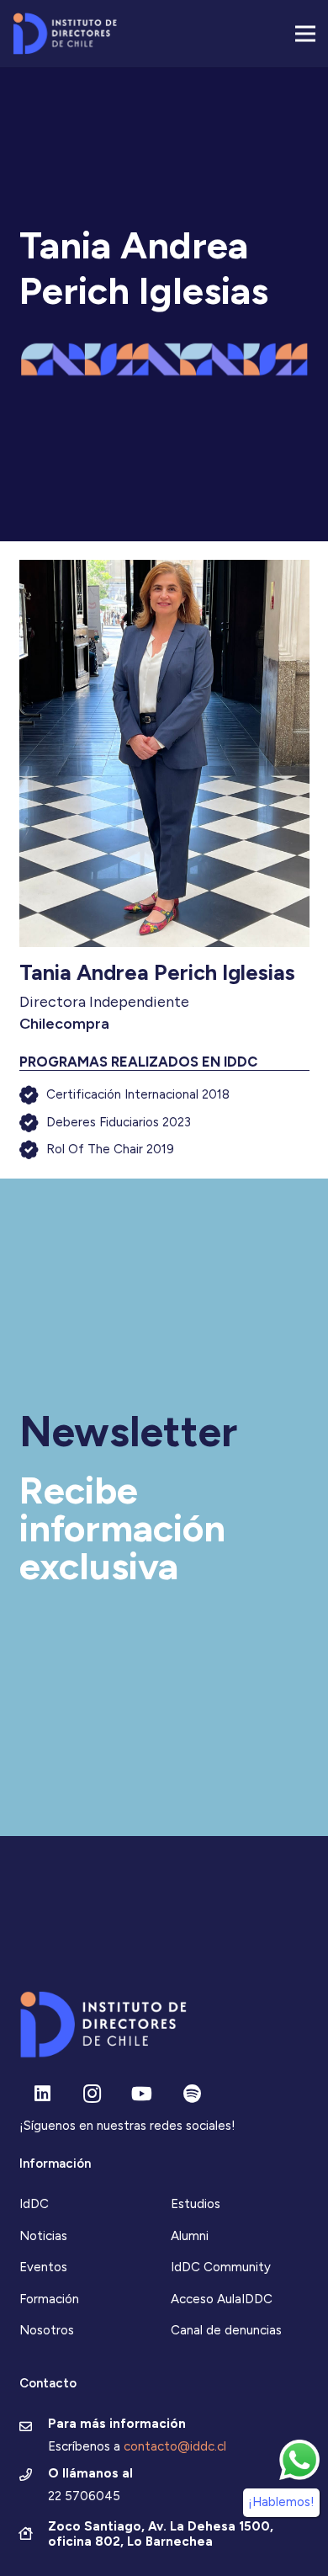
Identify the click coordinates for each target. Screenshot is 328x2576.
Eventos (43, 2267)
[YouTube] (142, 2094)
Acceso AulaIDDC (222, 2299)
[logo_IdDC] (65, 34)
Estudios (196, 2204)
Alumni (190, 2236)
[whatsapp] (299, 2460)
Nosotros (47, 2330)
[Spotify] (192, 2094)
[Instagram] (92, 2094)
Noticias (43, 2236)
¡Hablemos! (281, 2502)
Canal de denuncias (226, 2330)
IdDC (34, 2204)
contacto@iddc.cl (175, 2446)
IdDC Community (221, 2267)
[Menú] (305, 34)
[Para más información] (34, 2428)
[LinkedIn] (42, 2094)
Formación (49, 2299)
